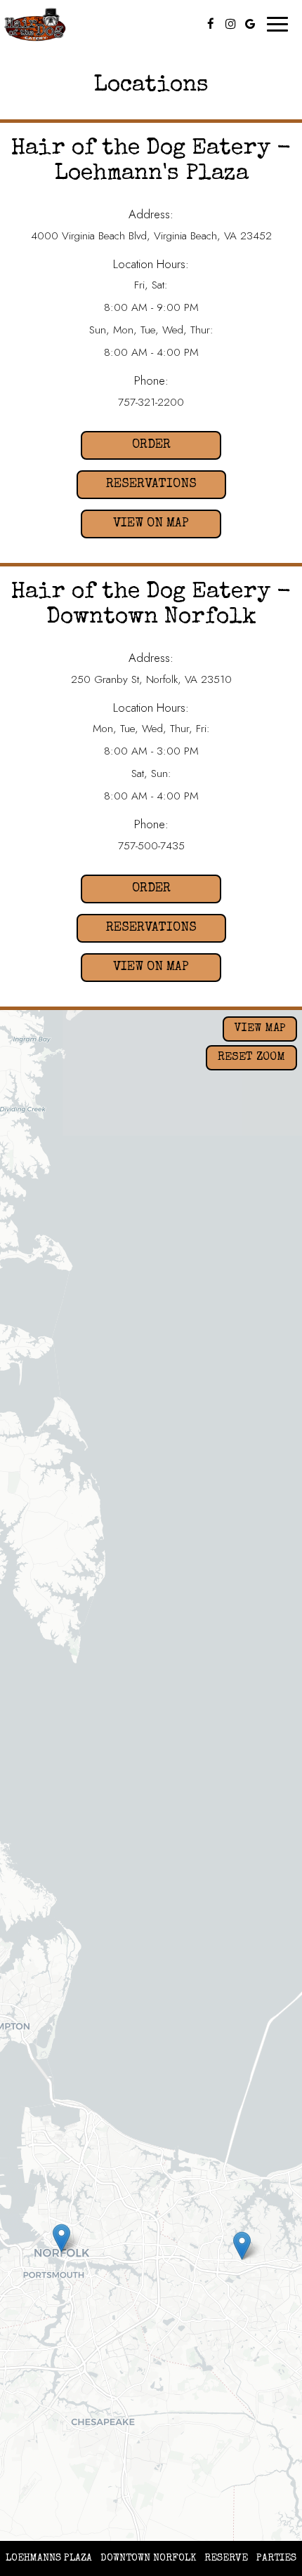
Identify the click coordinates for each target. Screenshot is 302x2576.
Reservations (137, 485)
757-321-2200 (151, 402)
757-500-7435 (151, 846)
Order (126, 445)
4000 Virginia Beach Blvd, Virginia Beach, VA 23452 (151, 236)
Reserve (226, 2558)
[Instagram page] (230, 24)
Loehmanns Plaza (47, 2558)
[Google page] (250, 24)
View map (260, 1029)
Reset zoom (251, 1058)
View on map (135, 528)
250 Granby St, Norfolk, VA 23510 (151, 679)
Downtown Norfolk (146, 2558)
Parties (276, 2558)
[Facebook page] (211, 24)
